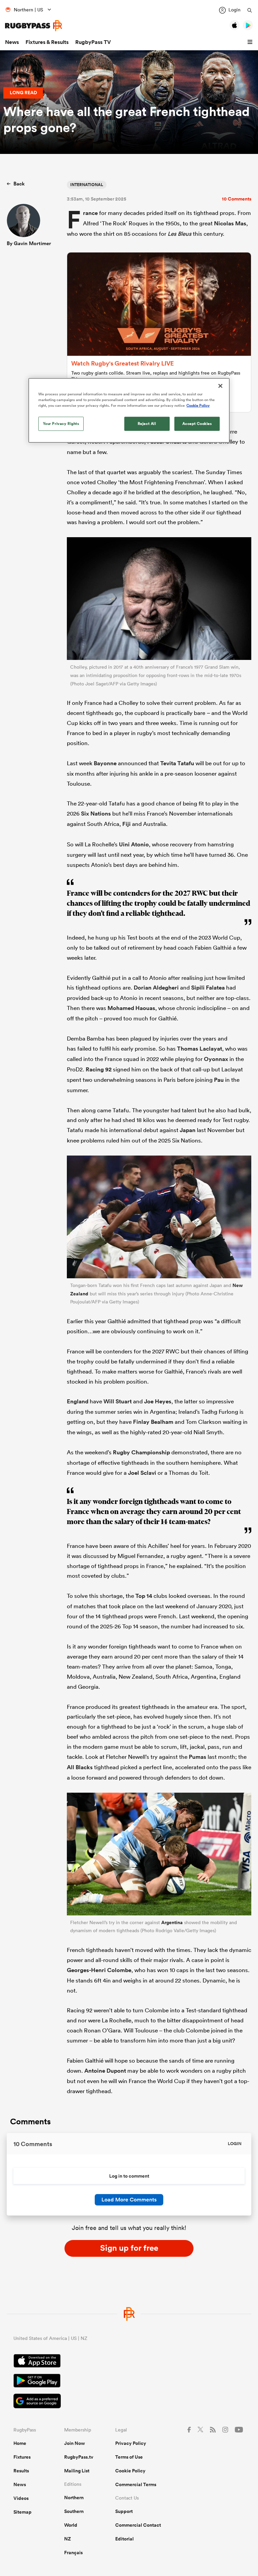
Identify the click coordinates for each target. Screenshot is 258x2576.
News (12, 42)
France (90, 213)
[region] (129, 410)
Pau (219, 1080)
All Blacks (80, 1767)
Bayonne (105, 763)
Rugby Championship (141, 1452)
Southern (74, 2511)
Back (19, 184)
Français (73, 2553)
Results (21, 2471)
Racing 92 (99, 1069)
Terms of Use (129, 2457)
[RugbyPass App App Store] (129, 2362)
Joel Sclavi (142, 1473)
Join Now (75, 2443)
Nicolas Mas (230, 223)
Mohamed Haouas (131, 1008)
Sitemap (23, 2512)
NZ (68, 2539)
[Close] (220, 386)
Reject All (147, 424)
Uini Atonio (134, 844)
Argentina (172, 1922)
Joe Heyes (158, 1401)
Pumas (198, 1757)
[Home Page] (34, 26)
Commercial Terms (136, 2484)
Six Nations (96, 814)
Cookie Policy (130, 2471)
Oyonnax (216, 1059)
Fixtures (22, 2457)
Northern (74, 2498)
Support (124, 2511)
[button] (251, 42)
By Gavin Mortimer (29, 243)
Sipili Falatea (208, 988)
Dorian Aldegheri (156, 988)
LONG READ (23, 93)
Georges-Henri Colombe (99, 1970)
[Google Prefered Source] (129, 2402)
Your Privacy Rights (61, 424)
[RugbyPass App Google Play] (129, 2382)
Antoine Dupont (105, 2071)
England (78, 1401)
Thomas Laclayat (200, 1049)
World (71, 2525)
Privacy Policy (131, 2443)
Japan (188, 1130)
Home (20, 2443)
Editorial (124, 2539)
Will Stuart (118, 1401)
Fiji (126, 824)
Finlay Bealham (153, 1422)
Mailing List (77, 2471)
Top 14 (144, 1596)
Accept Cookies (197, 424)
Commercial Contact (138, 2525)
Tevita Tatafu (177, 763)
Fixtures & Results (47, 42)
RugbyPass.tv (79, 2457)
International (87, 185)
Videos (21, 2498)
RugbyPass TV (93, 42)
